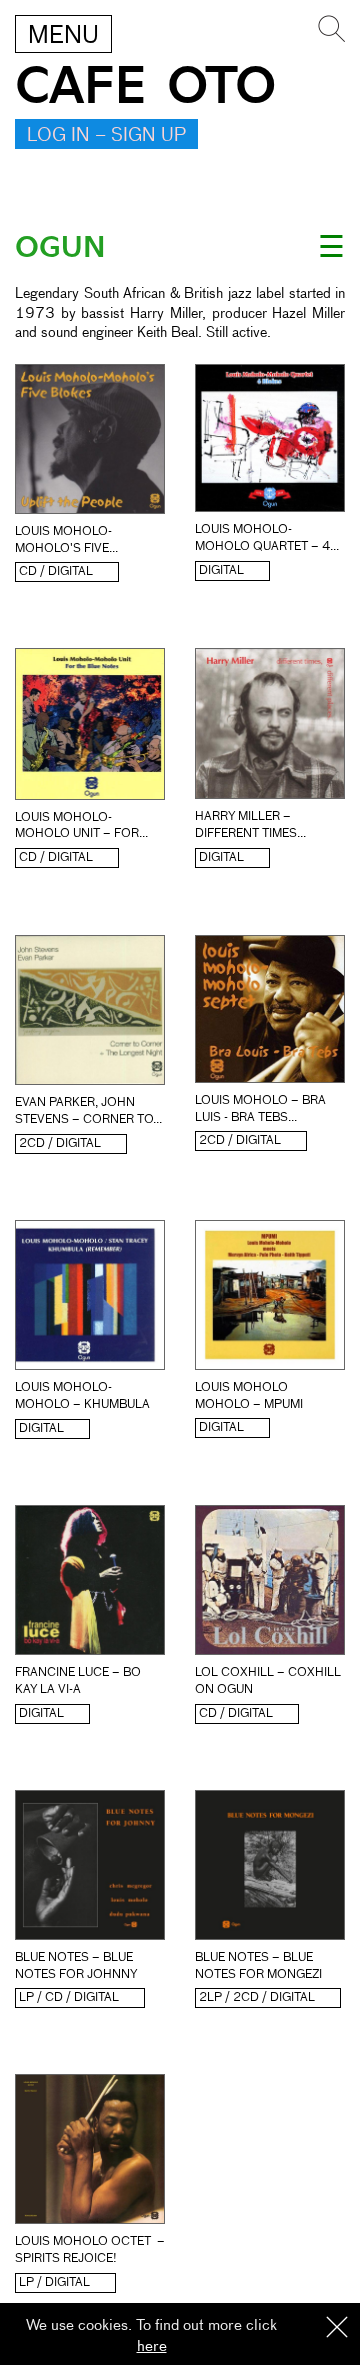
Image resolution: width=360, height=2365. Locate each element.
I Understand (337, 2328)
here (152, 2346)
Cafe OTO (145, 86)
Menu (63, 36)
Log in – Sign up (106, 136)
